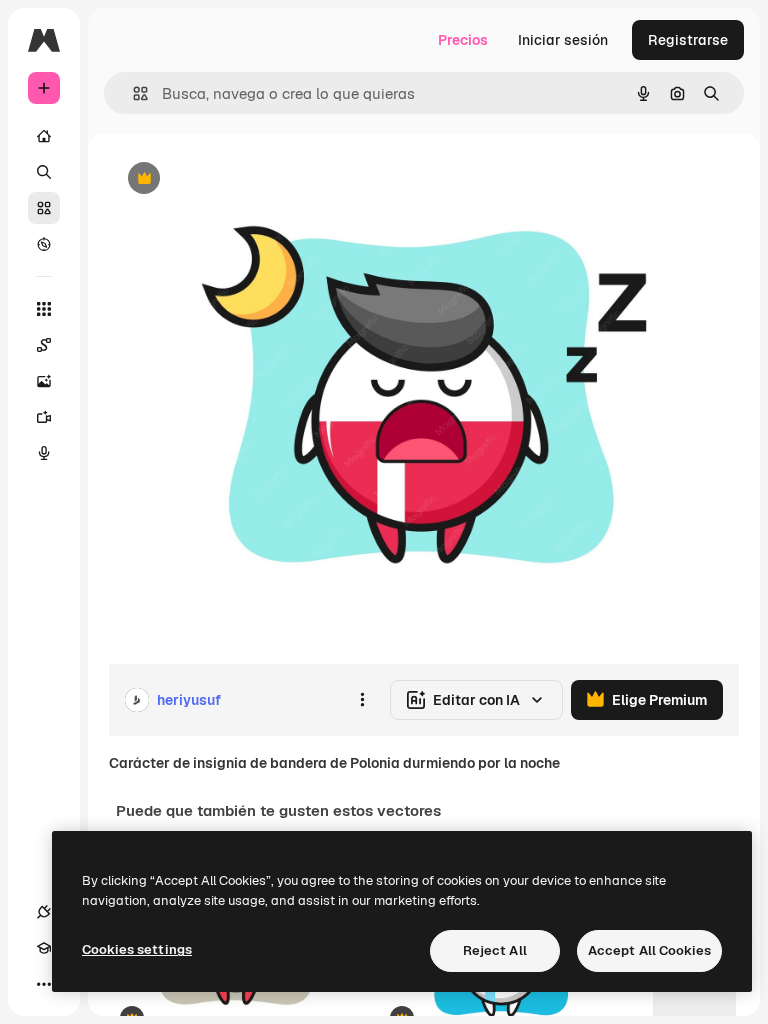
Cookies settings (137, 949)
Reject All (495, 950)
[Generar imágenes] (44, 381)
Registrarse (688, 40)
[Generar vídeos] (44, 417)
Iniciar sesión (563, 40)
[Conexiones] (44, 912)
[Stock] (44, 208)
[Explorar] (44, 244)
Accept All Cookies (649, 950)
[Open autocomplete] (132, 93)
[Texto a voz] (44, 453)
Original (236, 179)
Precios (463, 40)
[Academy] (44, 948)
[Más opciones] (362, 700)
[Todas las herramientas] (44, 309)
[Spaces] (44, 345)
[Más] (44, 984)
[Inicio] (44, 136)
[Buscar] (44, 172)
